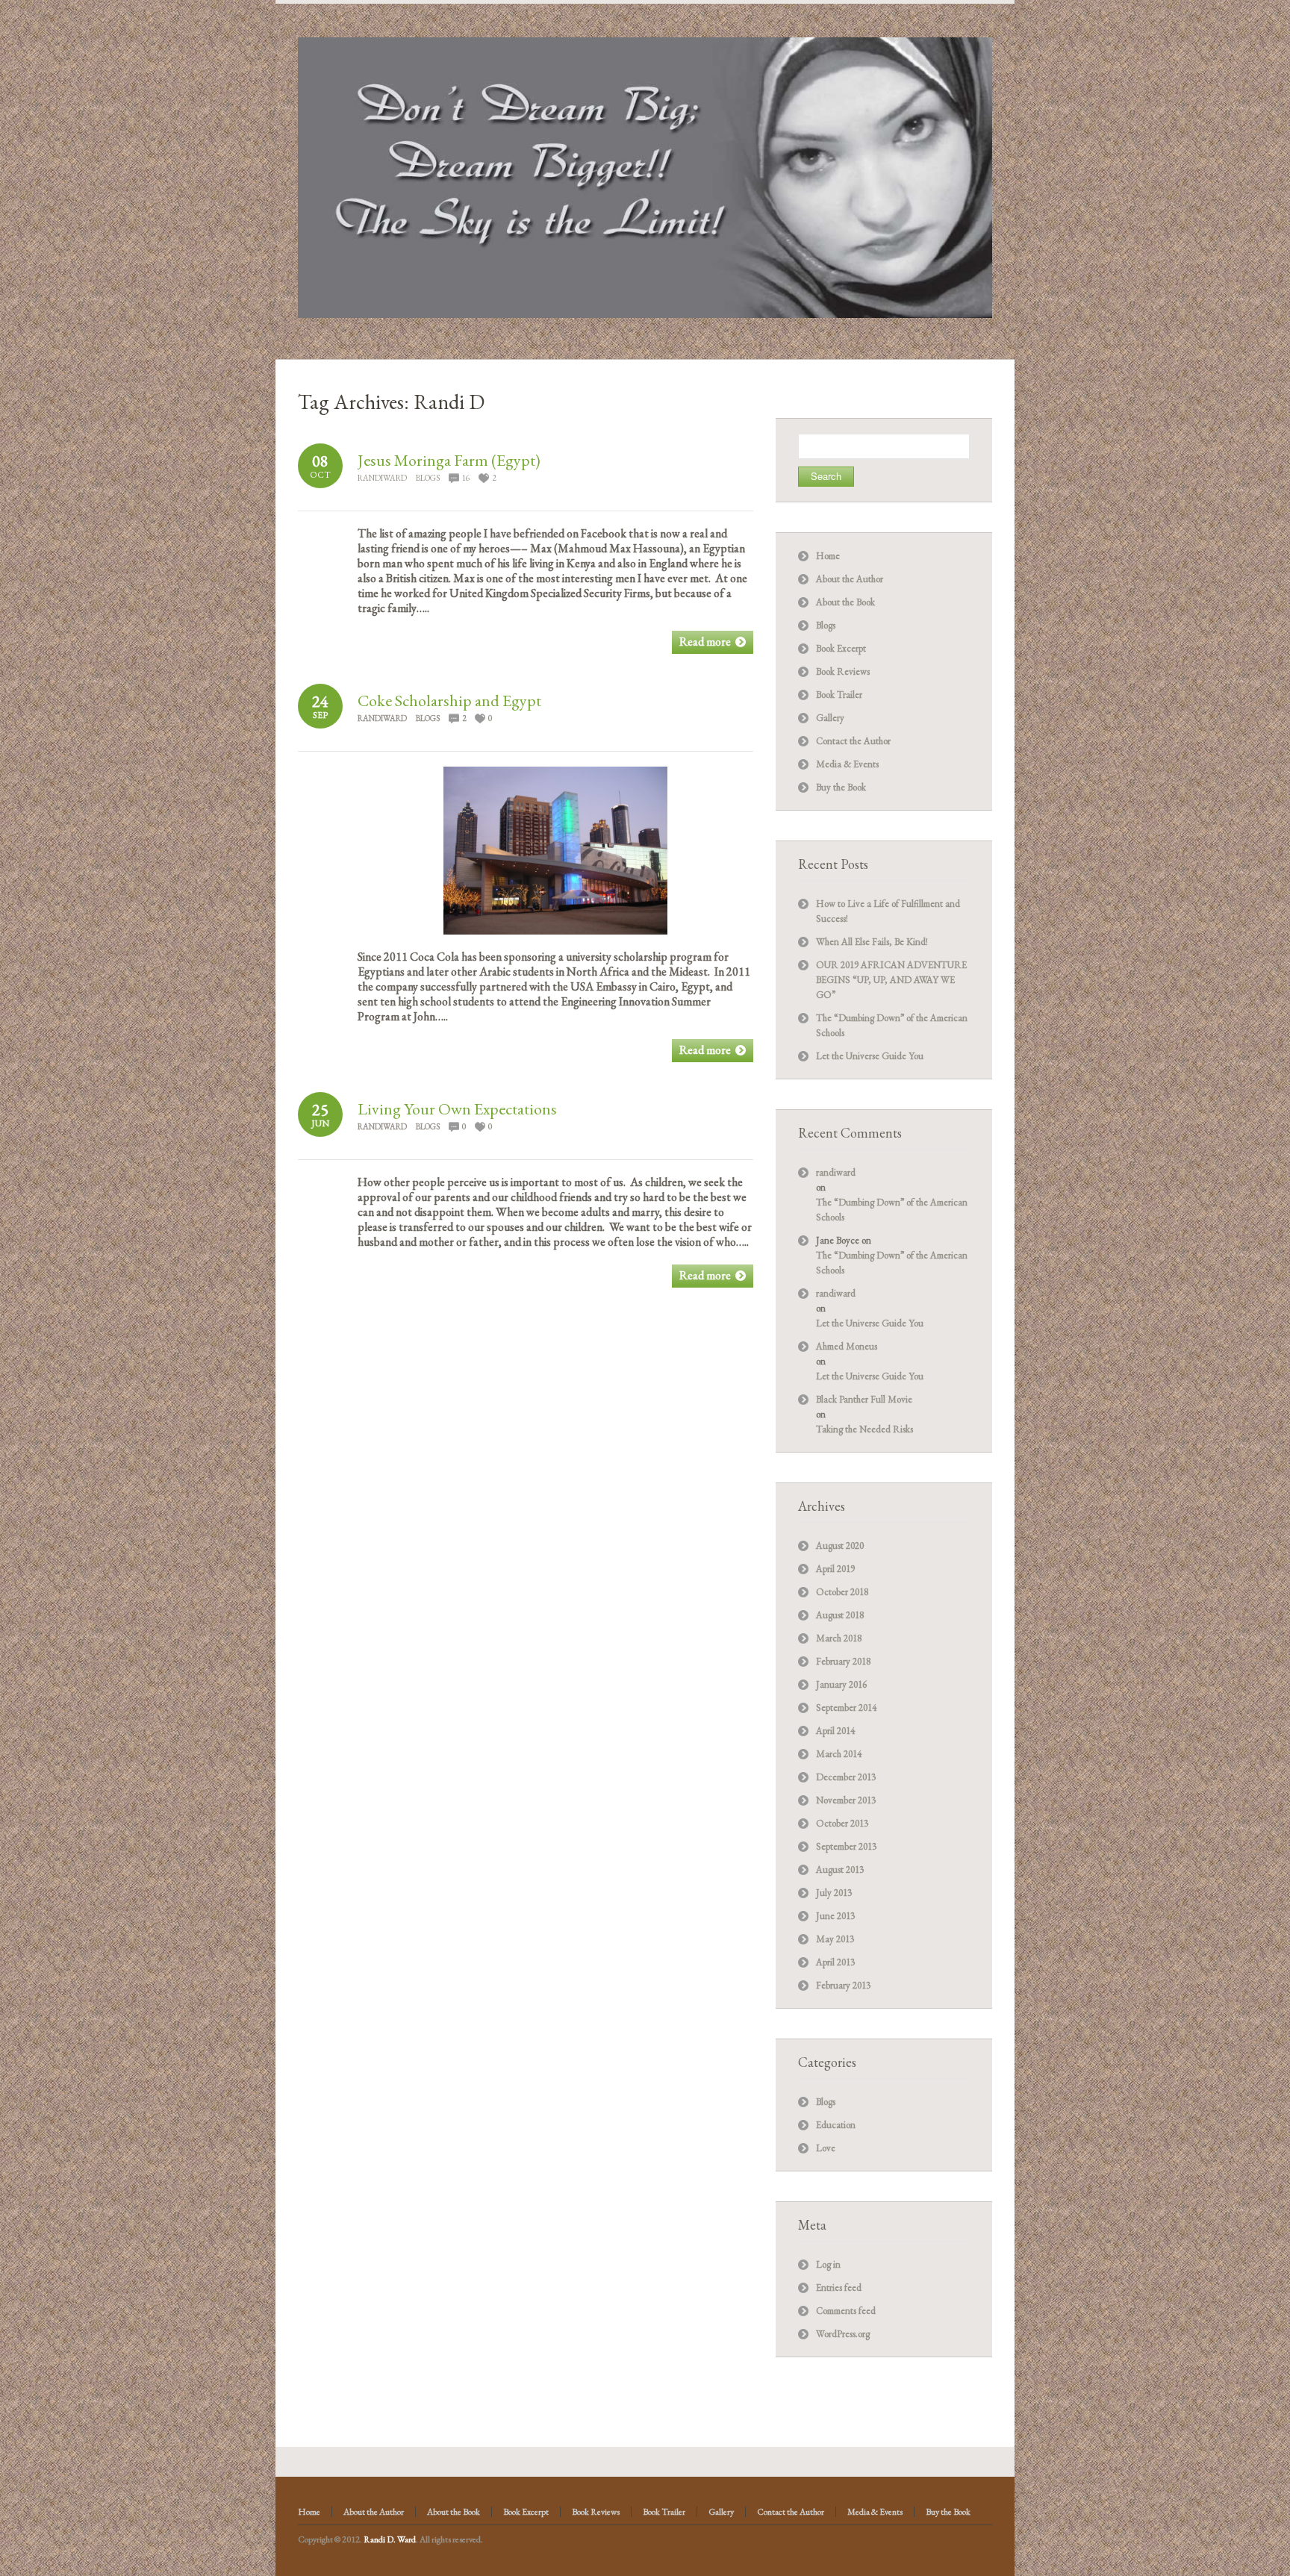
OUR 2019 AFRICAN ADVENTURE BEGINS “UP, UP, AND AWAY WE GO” (891, 980)
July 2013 (834, 1893)
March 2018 (839, 1638)
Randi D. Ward (390, 2539)
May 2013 (835, 1939)
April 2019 (835, 1569)
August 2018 (840, 1615)
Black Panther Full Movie (864, 1399)
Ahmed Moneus (847, 1346)
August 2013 (840, 1869)
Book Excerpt (841, 648)
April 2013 (835, 1962)
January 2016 (841, 1684)
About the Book (845, 602)
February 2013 (843, 1985)
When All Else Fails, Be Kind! (872, 942)
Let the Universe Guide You (870, 1056)
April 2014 (835, 1731)
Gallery (830, 718)
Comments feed (846, 2311)
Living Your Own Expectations (457, 1109)
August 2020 (840, 1546)
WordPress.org (843, 2334)
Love (826, 2148)
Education (836, 2125)
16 (466, 478)
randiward (382, 478)
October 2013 (842, 1823)
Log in (828, 2264)
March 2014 (839, 1754)
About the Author (850, 579)
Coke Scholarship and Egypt (449, 701)
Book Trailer (839, 695)
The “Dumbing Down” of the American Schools (892, 1210)
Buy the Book (841, 787)
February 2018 (843, 1661)
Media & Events (847, 764)
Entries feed (839, 2287)
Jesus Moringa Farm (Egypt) (449, 460)
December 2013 (846, 1777)
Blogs (428, 478)
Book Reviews (843, 671)
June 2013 (835, 1916)
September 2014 (846, 1708)
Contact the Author (853, 741)
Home (828, 556)
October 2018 (842, 1592)
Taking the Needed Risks (864, 1429)
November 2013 (846, 1800)
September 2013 (846, 1846)
